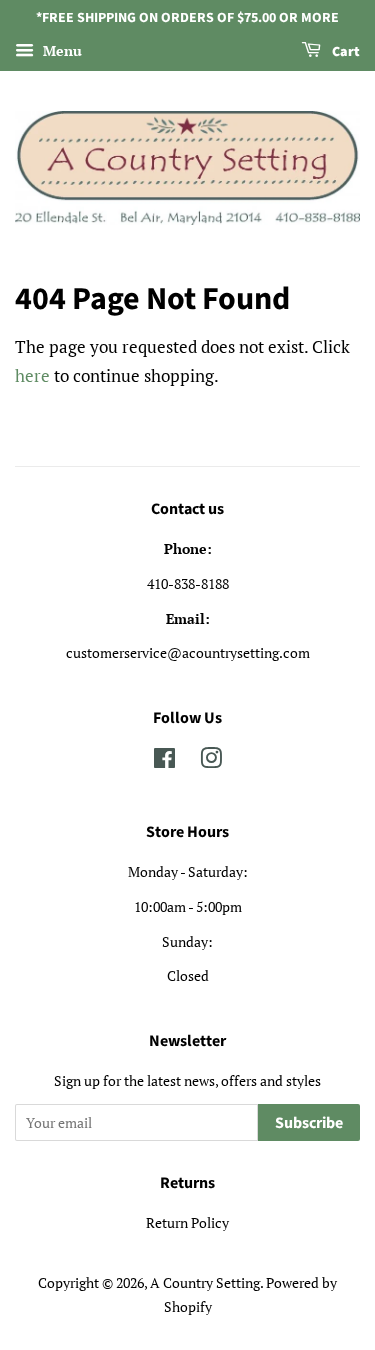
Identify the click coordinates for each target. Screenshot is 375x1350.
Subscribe (309, 1123)
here (32, 375)
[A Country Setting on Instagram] (211, 761)
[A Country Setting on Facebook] (164, 761)
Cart (344, 52)
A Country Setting (205, 1282)
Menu (60, 50)
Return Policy (187, 1222)
